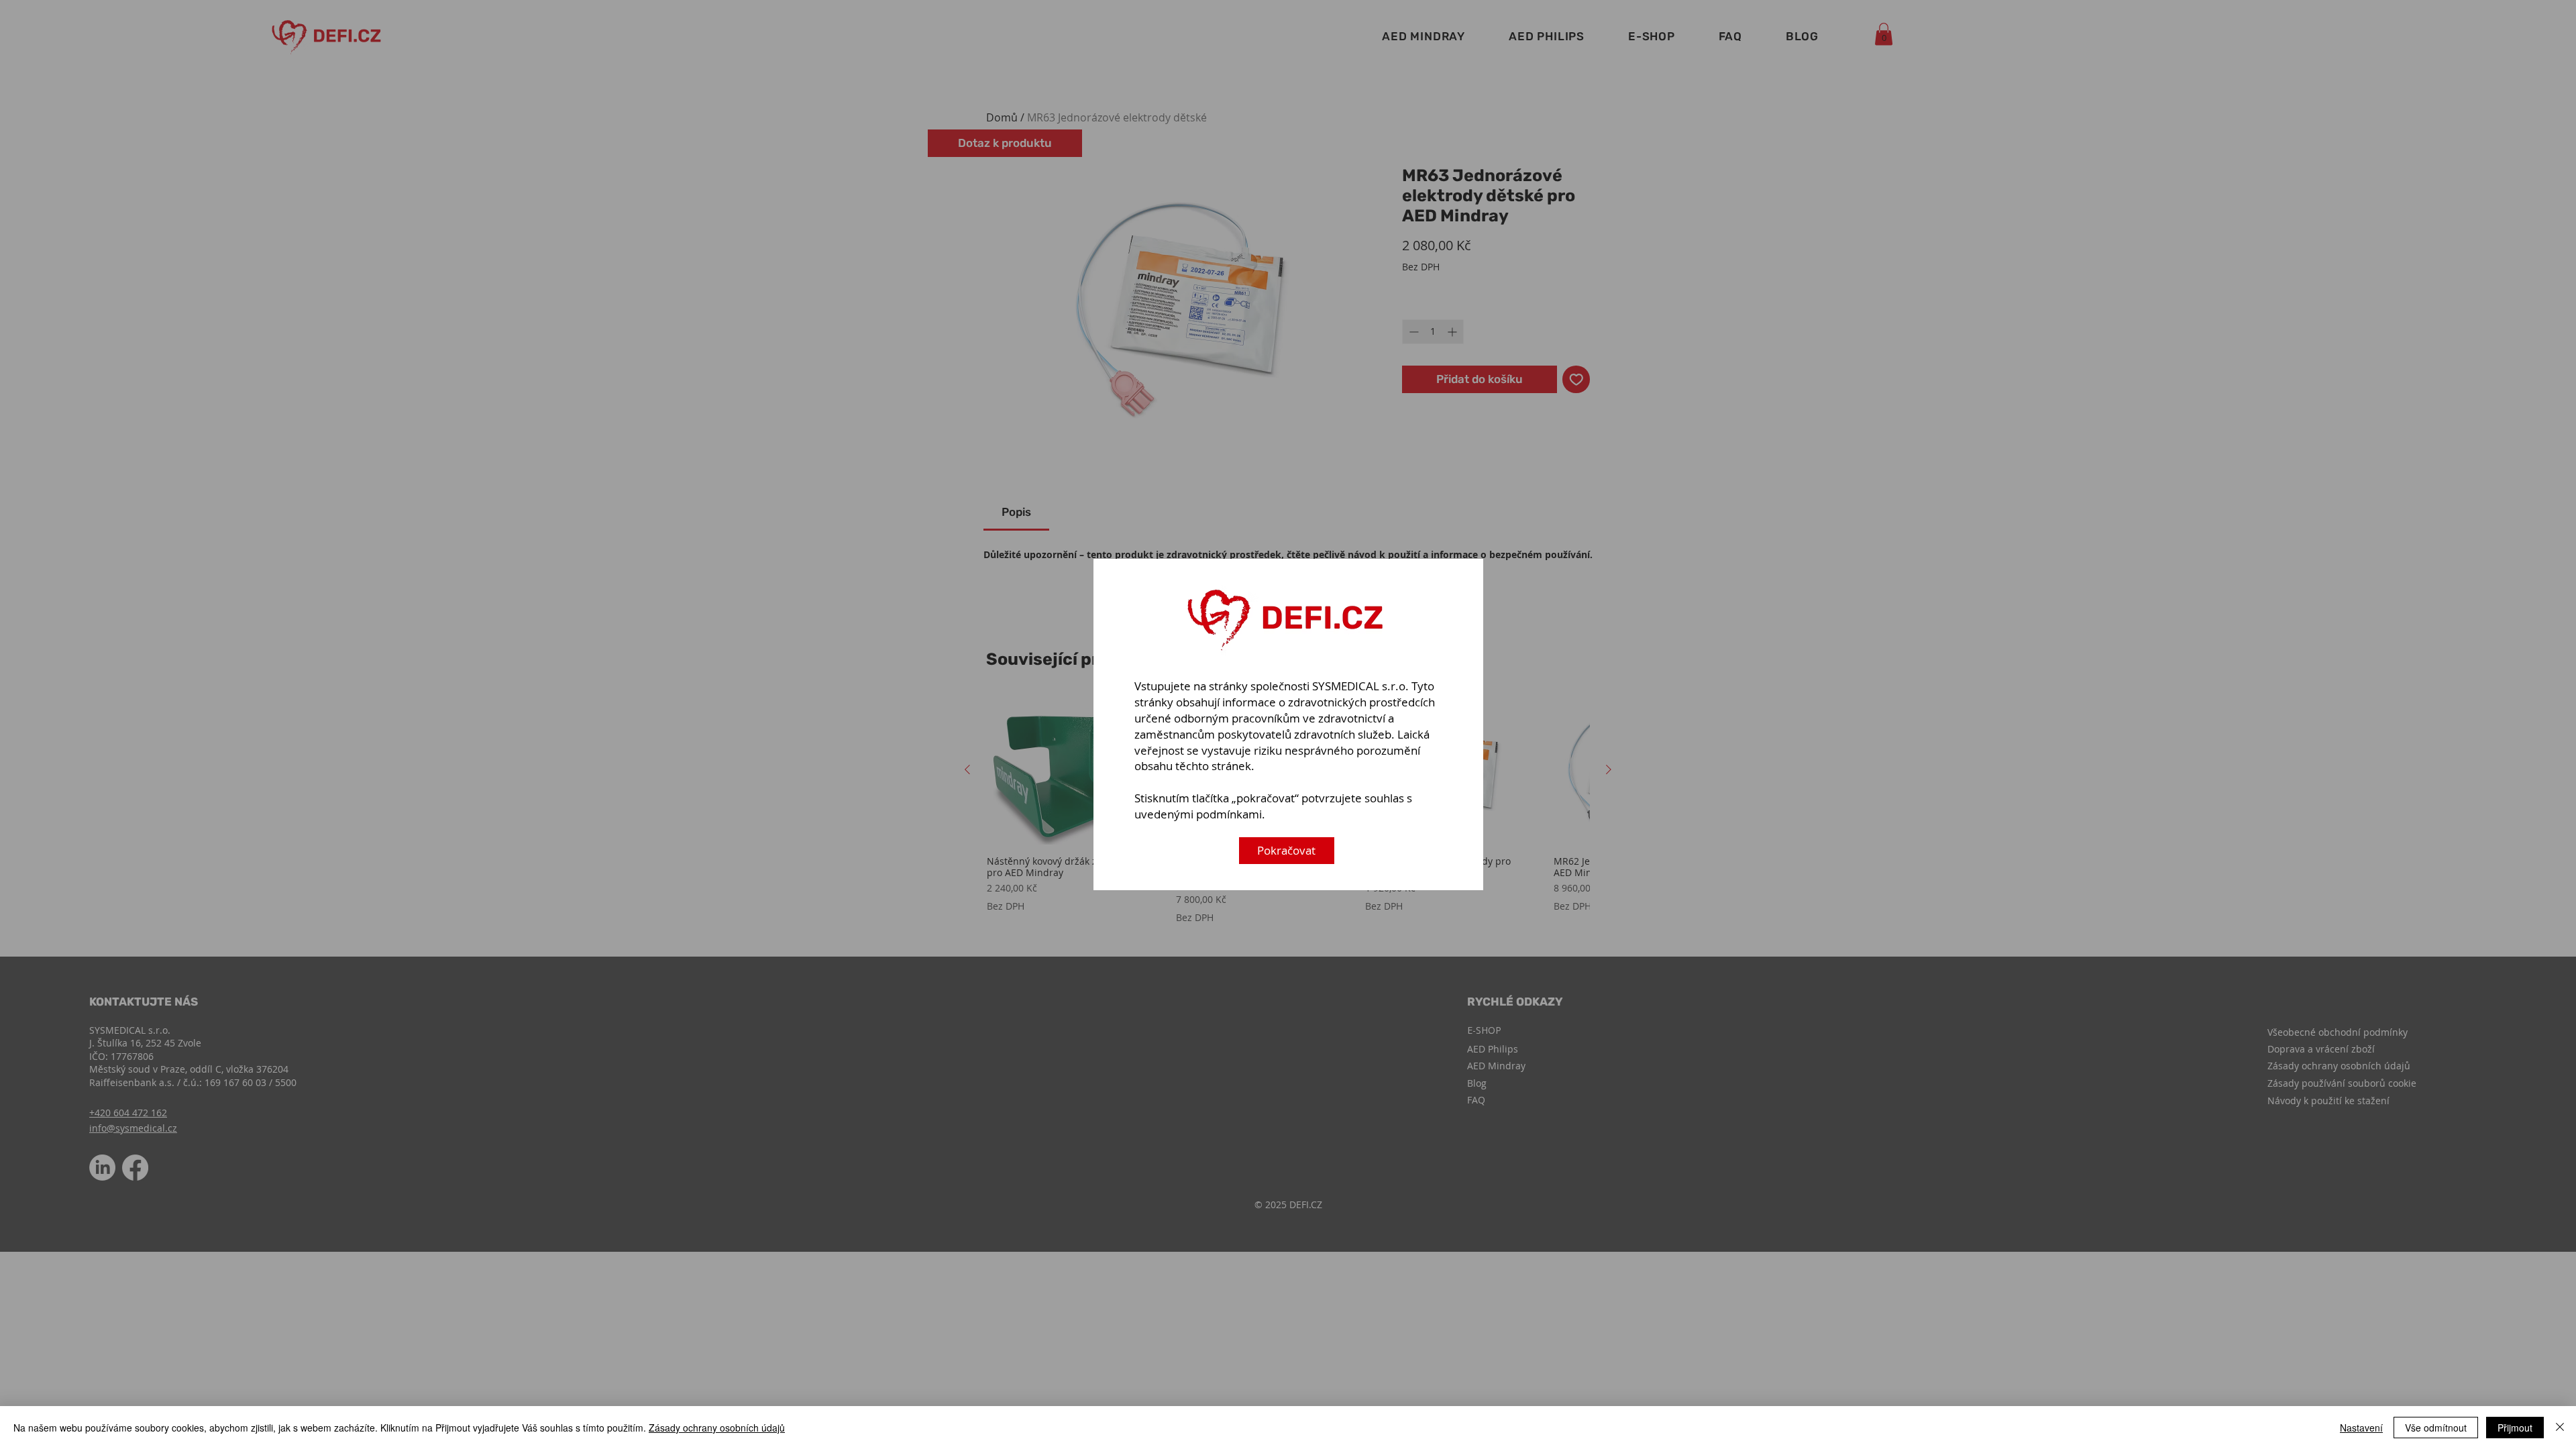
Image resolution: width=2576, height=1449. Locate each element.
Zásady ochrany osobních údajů (717, 1428)
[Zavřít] (2560, 1428)
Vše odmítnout (2436, 1428)
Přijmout (2515, 1428)
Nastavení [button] (2361, 1428)
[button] (1287, 851)
